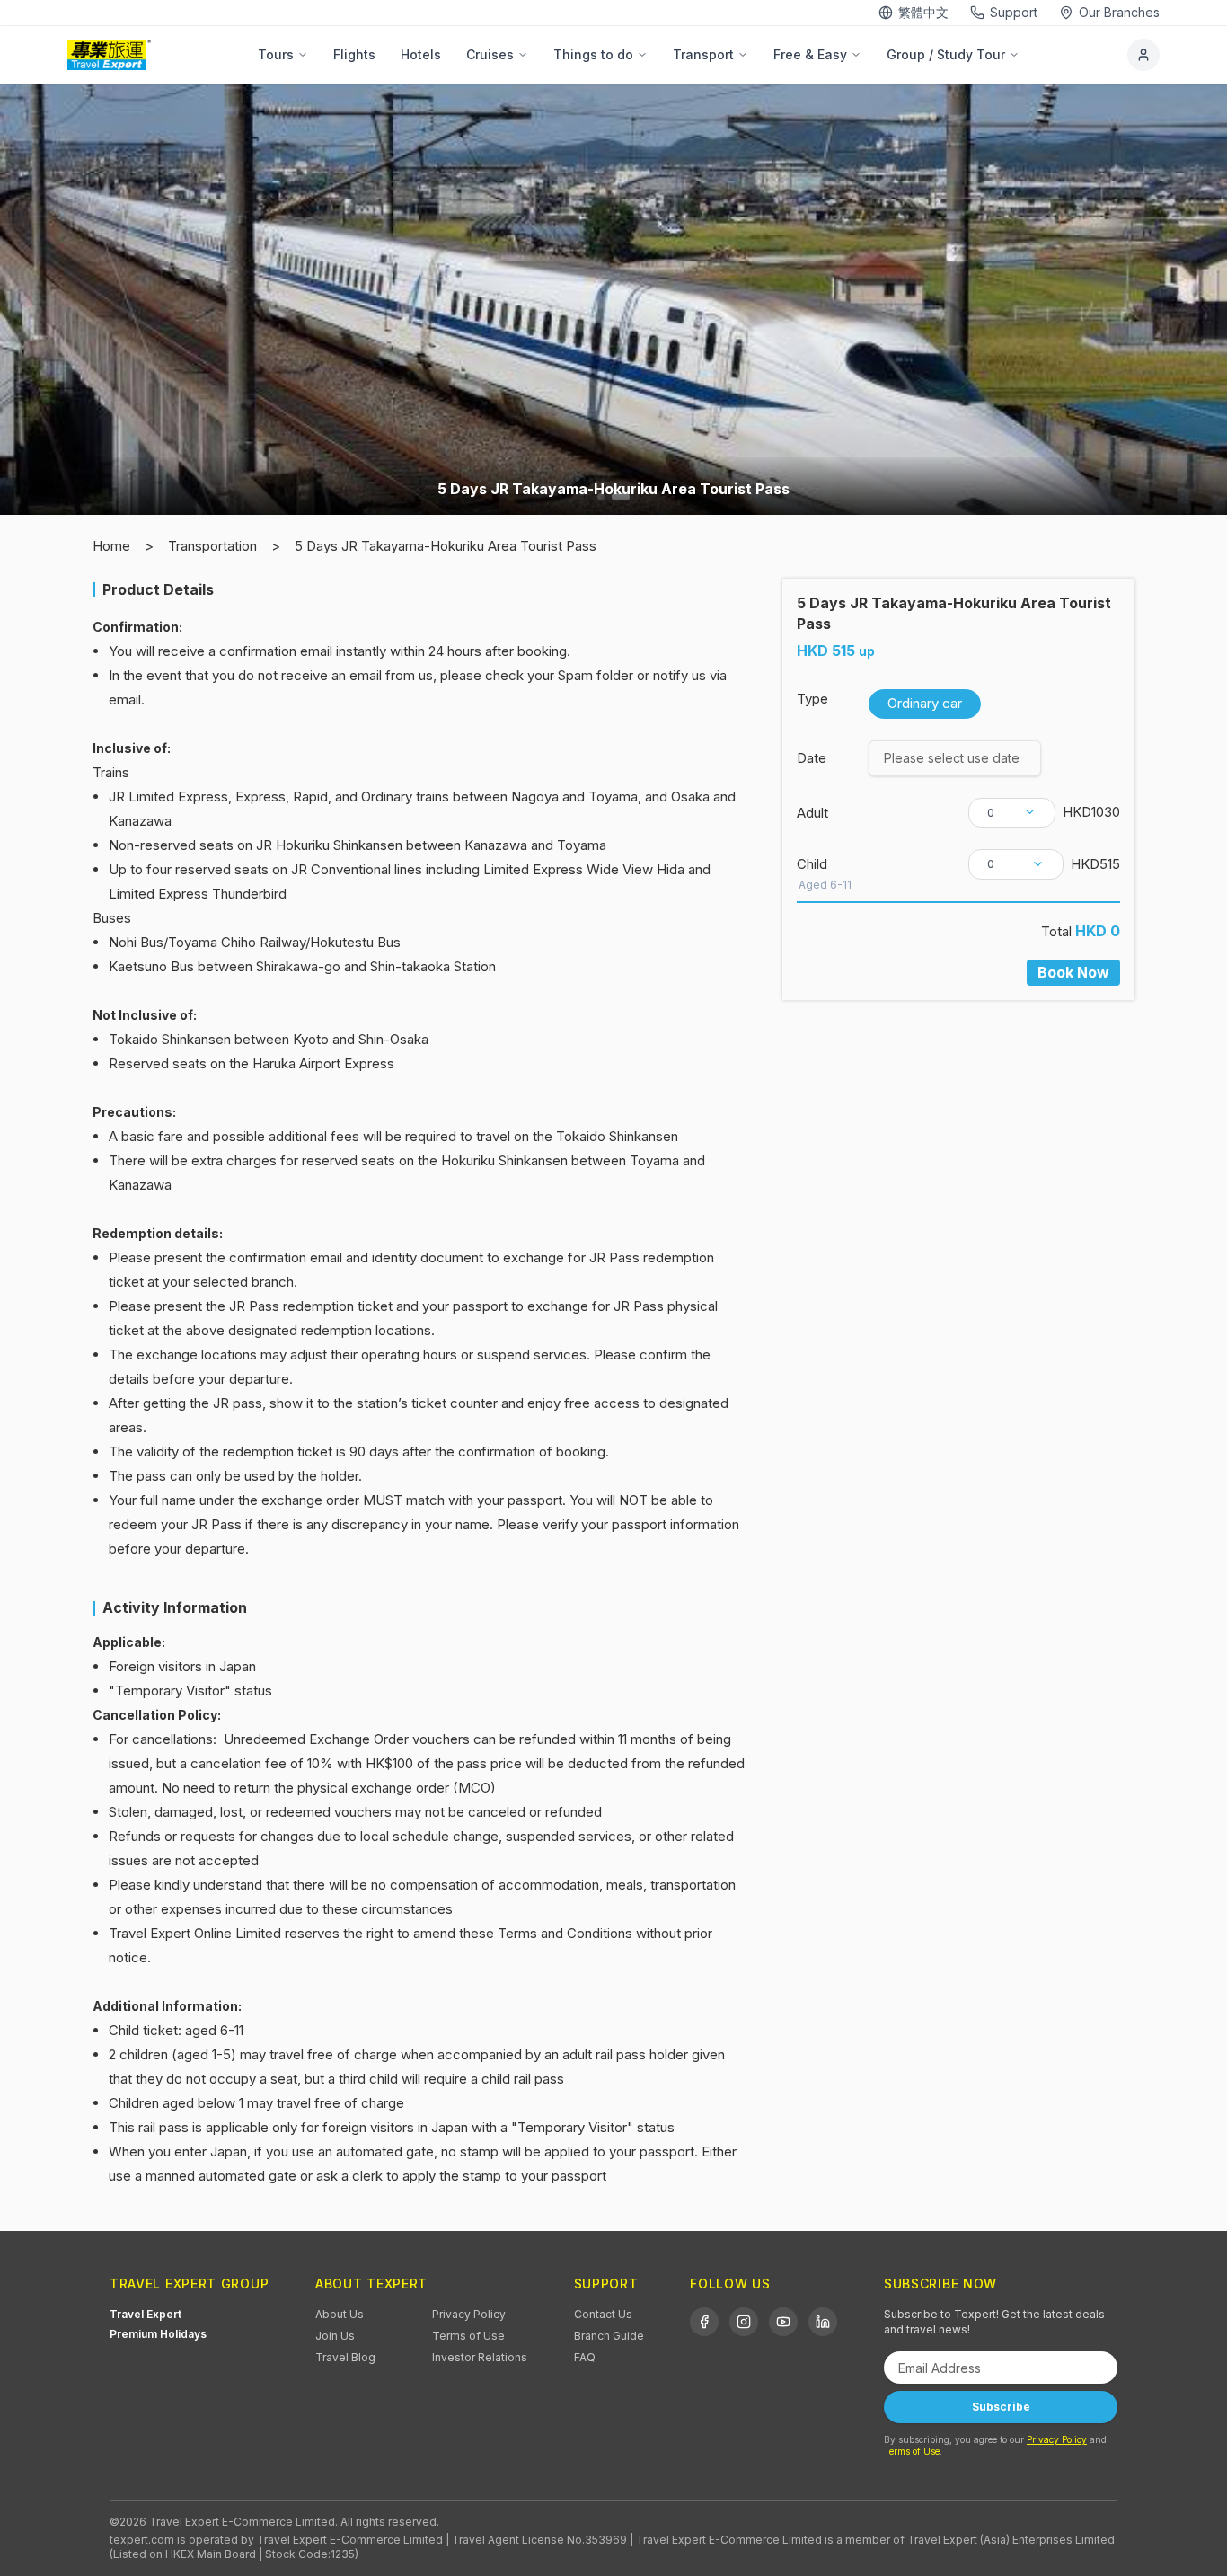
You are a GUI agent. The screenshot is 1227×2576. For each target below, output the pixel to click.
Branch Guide (609, 2336)
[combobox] (1012, 812)
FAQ (585, 2357)
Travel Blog (345, 2357)
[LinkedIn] (823, 2322)
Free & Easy (810, 54)
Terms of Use (468, 2336)
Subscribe (1001, 2407)
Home (111, 546)
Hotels (421, 54)
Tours (276, 54)
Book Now (1073, 972)
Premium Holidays (158, 2334)
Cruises (490, 54)
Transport (703, 54)
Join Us (335, 2336)
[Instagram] (744, 2322)
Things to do (593, 54)
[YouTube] (783, 2322)
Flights (354, 54)
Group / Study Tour (946, 54)
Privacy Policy (469, 2314)
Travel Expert (146, 2314)
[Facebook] (704, 2322)
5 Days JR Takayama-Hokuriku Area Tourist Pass (446, 546)
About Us (340, 2314)
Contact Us (603, 2314)
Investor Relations (480, 2357)
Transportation (212, 546)
